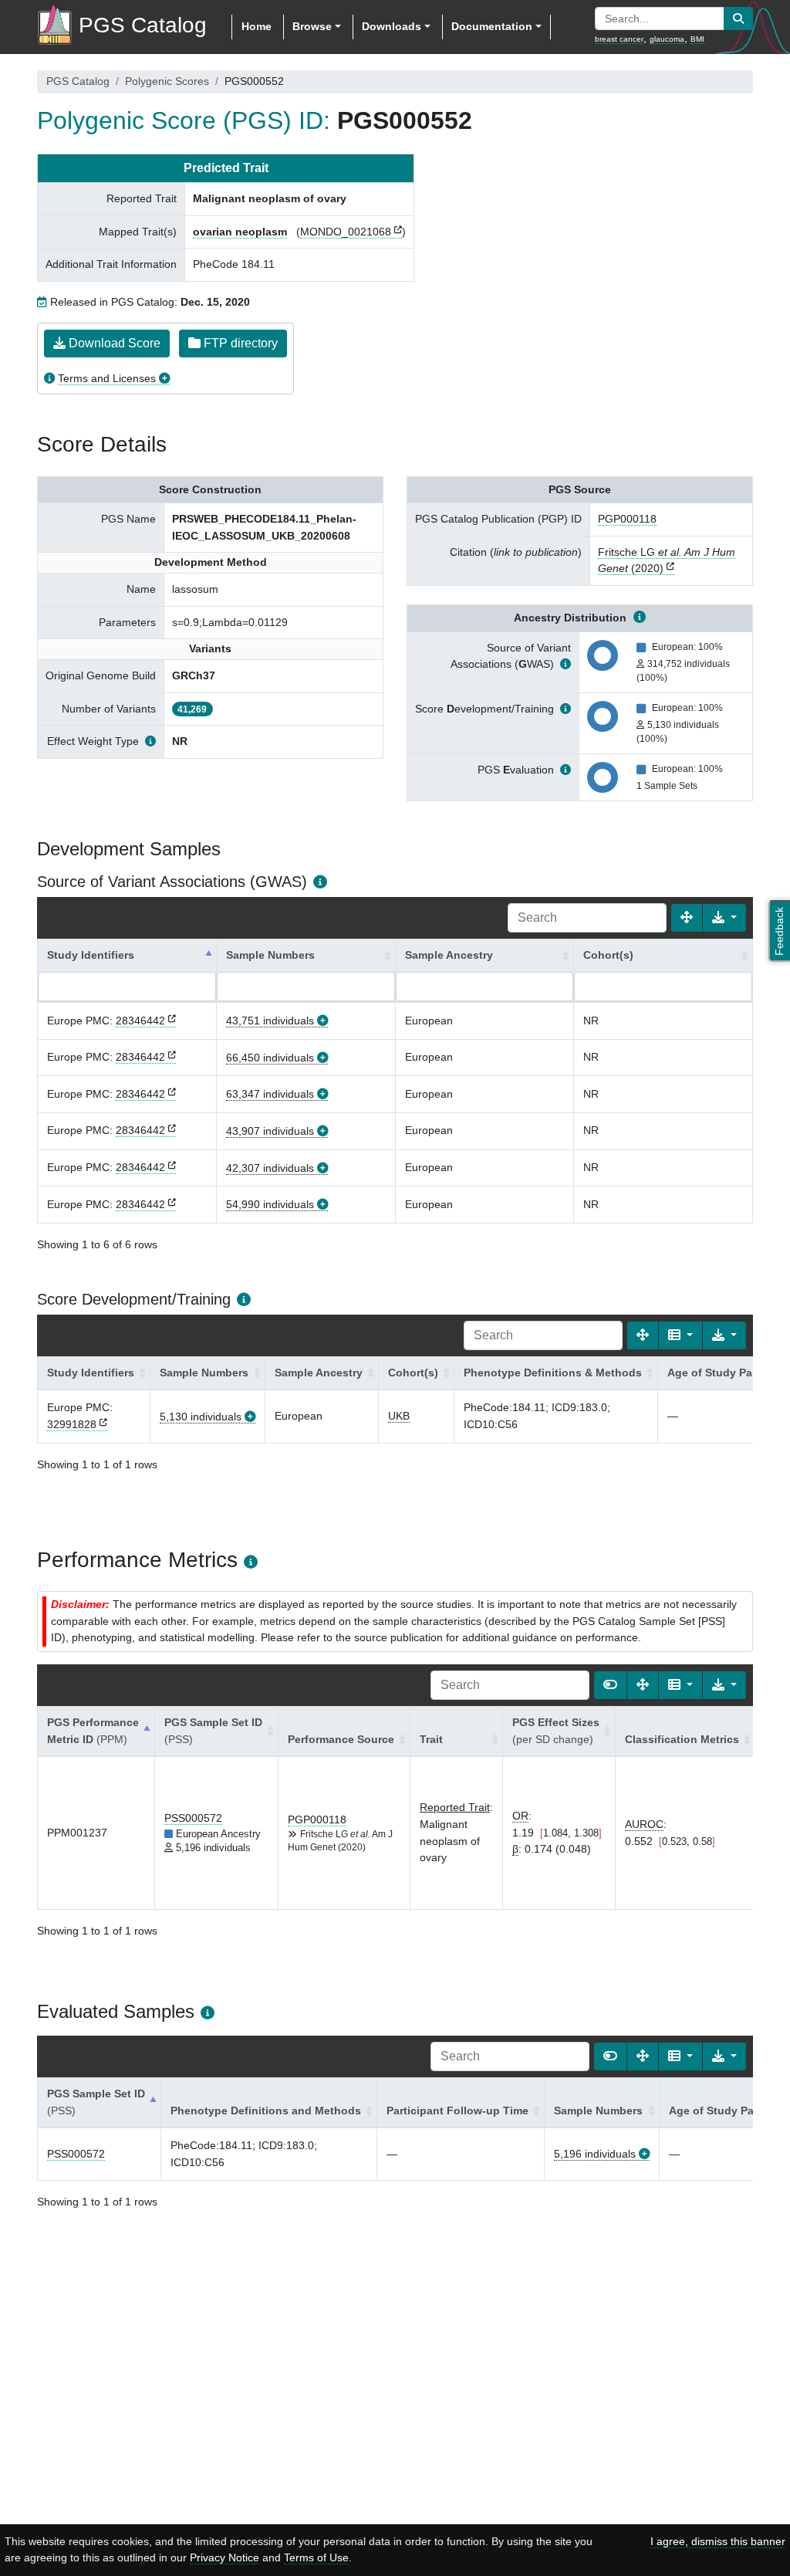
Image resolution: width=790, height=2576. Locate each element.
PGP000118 (627, 519)
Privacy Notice (225, 2557)
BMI (697, 39)
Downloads (392, 26)
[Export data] (724, 918)
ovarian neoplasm (240, 232)
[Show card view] (610, 1685)
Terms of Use (316, 2557)
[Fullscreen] (687, 918)
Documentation (492, 26)
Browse (312, 26)
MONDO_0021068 (346, 232)
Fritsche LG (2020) (667, 560)
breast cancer (619, 39)
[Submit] (738, 19)
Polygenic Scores (167, 81)
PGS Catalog (78, 81)
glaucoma (667, 39)
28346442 (140, 1021)
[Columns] (680, 1335)
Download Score (113, 343)
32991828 (72, 1424)
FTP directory (239, 343)
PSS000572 (193, 1818)
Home (257, 26)
